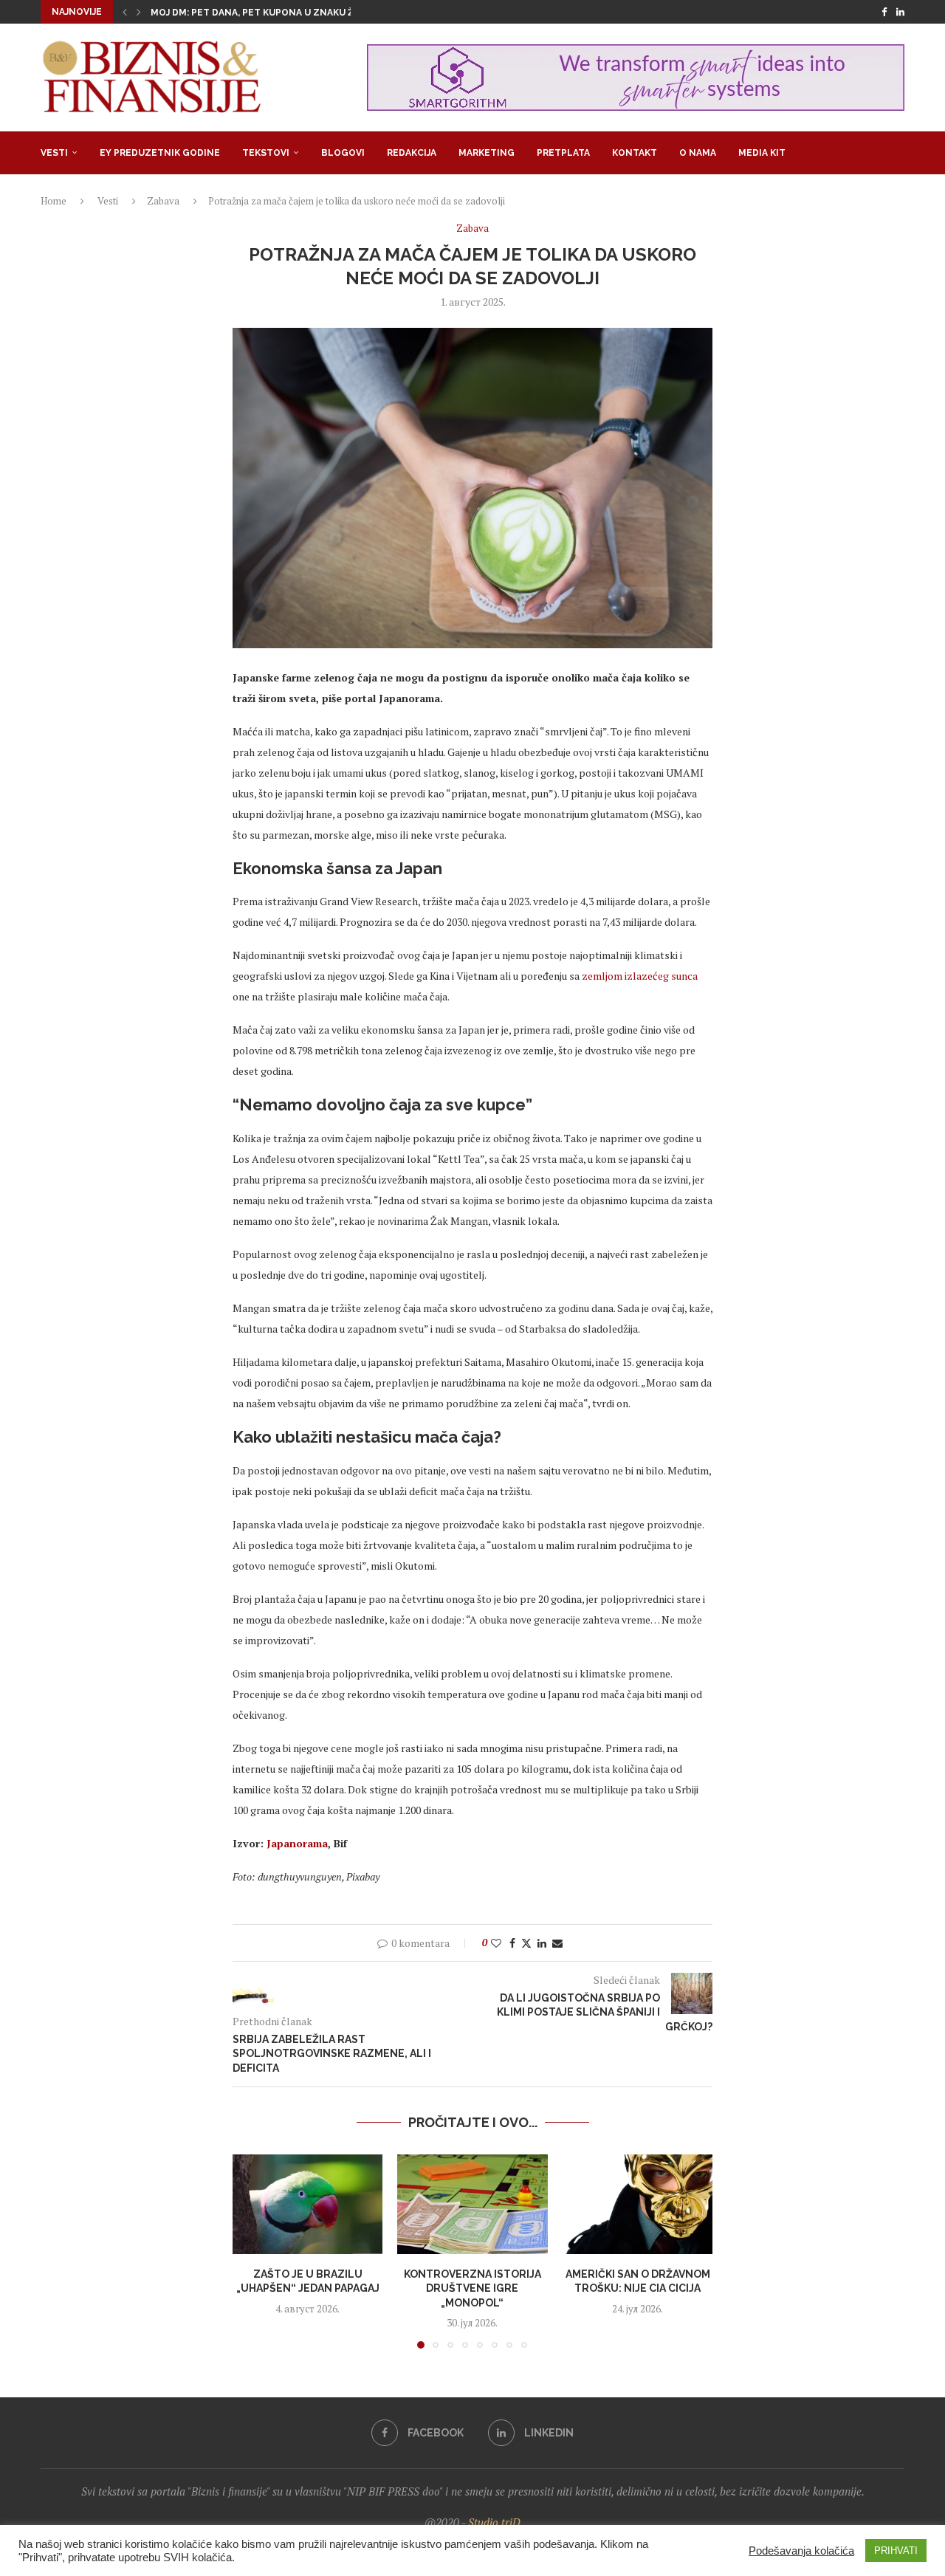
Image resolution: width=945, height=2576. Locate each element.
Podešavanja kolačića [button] (801, 2551)
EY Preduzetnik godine (160, 153)
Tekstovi (266, 153)
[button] (125, 12)
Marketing (487, 153)
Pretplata (563, 153)
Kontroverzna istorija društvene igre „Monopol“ (472, 2288)
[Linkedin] (900, 12)
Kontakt (635, 153)
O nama (698, 153)
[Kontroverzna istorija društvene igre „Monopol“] (472, 2205)
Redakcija (412, 153)
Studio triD (494, 2522)
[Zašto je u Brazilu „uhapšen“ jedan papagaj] (307, 2205)
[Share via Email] (557, 1943)
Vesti (54, 153)
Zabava (163, 201)
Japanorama (297, 1843)
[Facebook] (884, 12)
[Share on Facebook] (512, 1943)
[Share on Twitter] (526, 1943)
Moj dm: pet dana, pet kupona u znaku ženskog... (275, 13)
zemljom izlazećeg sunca (640, 976)
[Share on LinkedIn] (542, 1943)
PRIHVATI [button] (896, 2551)
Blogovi (343, 153)
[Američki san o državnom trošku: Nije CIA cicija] (638, 2205)
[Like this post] (496, 1943)
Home (54, 201)
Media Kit (762, 153)
